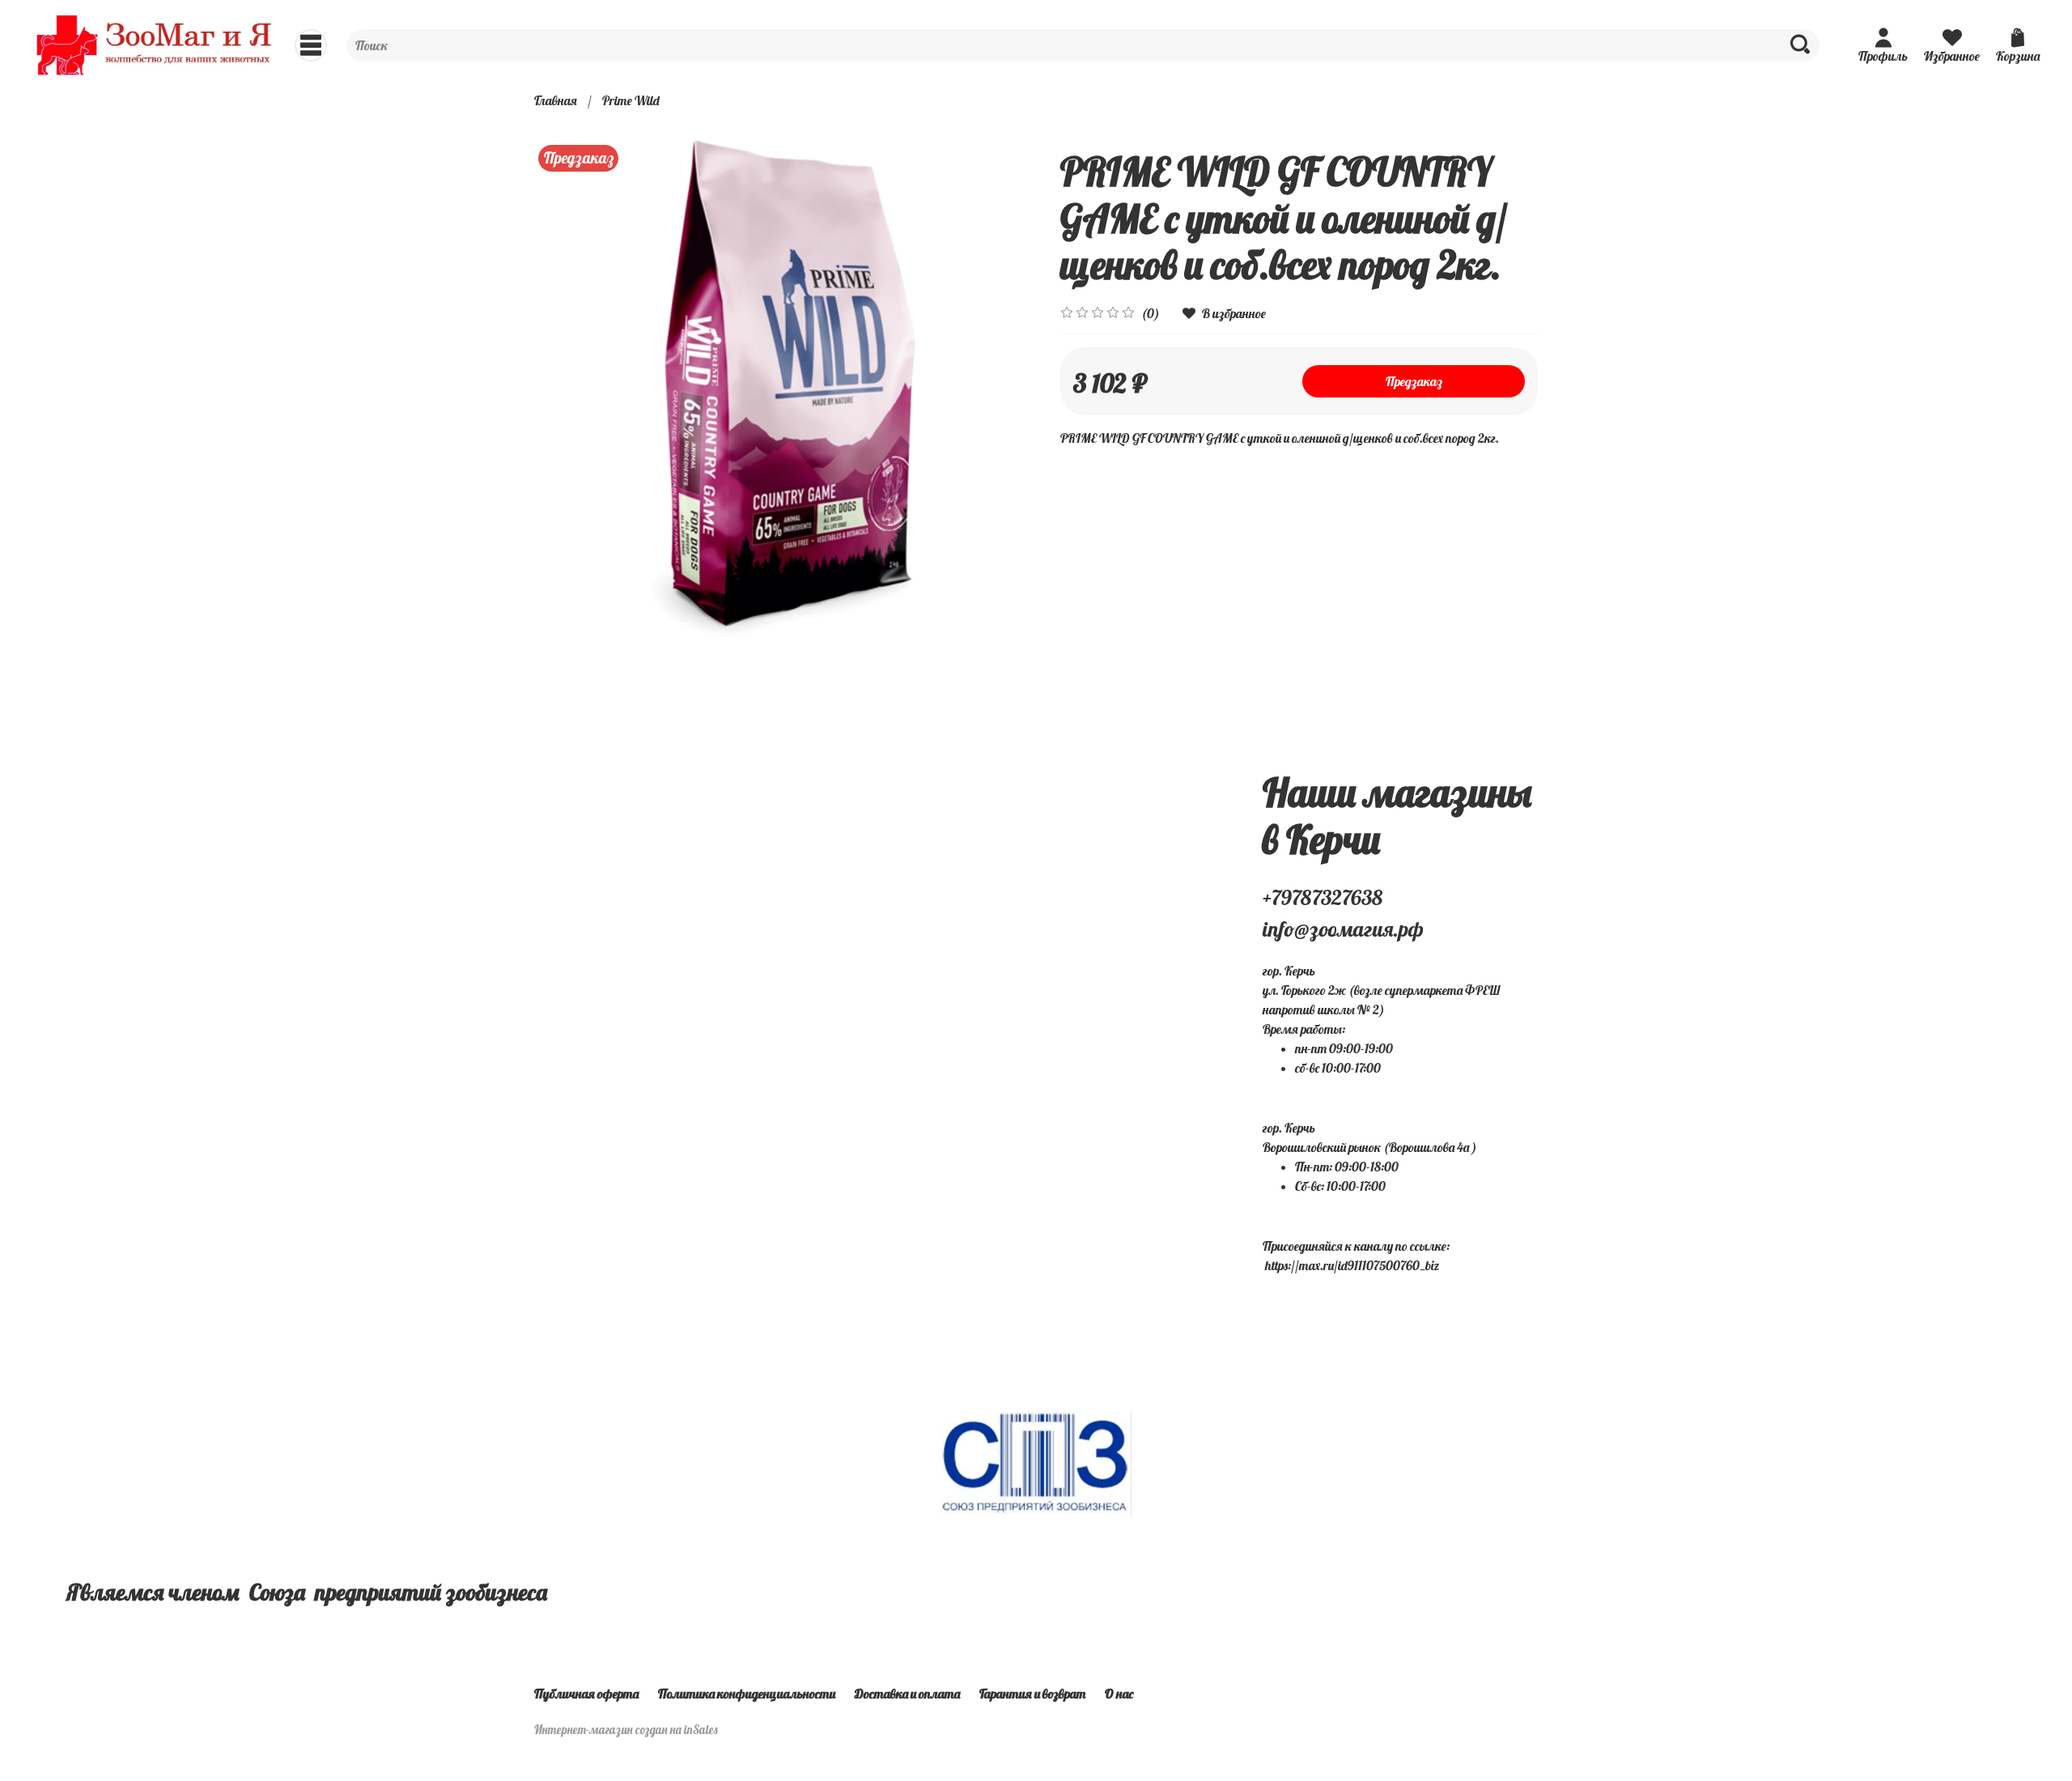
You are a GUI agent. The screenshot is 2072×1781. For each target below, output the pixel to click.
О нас (1119, 1694)
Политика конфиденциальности (747, 1694)
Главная (556, 100)
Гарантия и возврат (1032, 1694)
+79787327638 (1323, 897)
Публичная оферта (586, 1694)
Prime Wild (631, 100)
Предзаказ (1414, 381)
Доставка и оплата (907, 1694)
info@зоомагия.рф (1343, 929)
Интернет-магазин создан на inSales (626, 1730)
